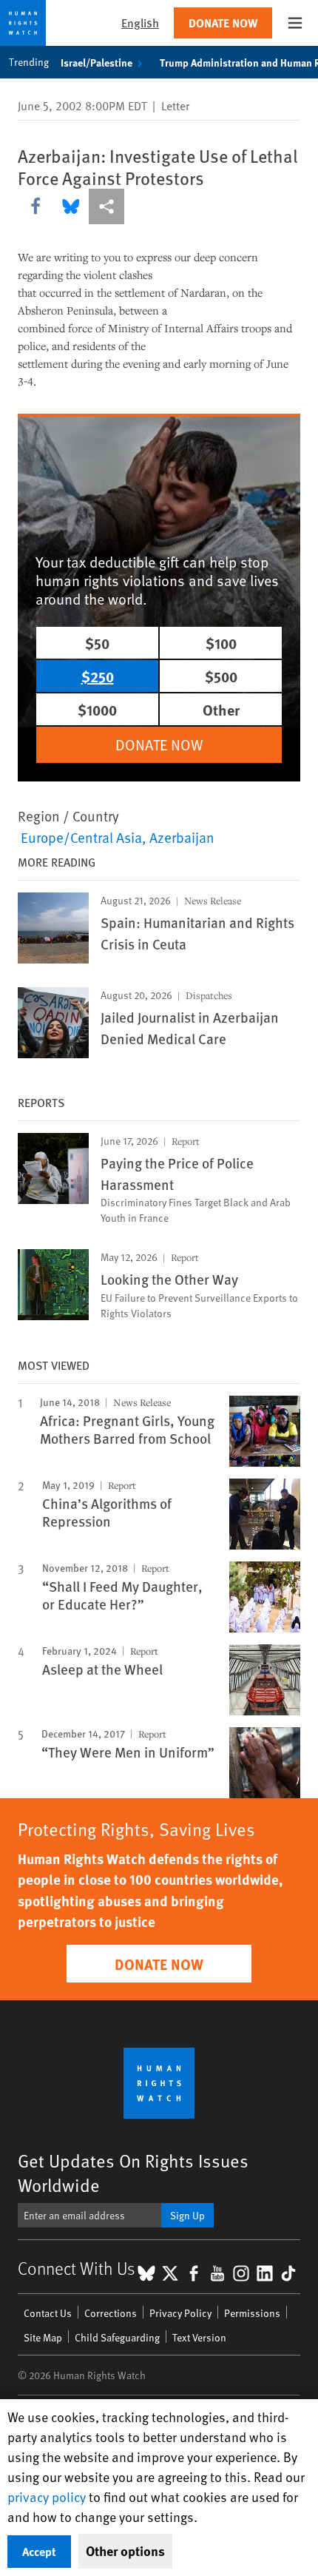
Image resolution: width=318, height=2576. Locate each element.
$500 (221, 676)
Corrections (111, 2313)
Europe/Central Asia (81, 837)
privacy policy (47, 2496)
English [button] (140, 23)
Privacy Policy (180, 2313)
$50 (97, 643)
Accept (39, 2551)
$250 (98, 676)
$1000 (97, 709)
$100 (221, 643)
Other (221, 709)
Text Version (199, 2337)
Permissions (252, 2313)
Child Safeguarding (117, 2337)
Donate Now (223, 23)
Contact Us (48, 2313)
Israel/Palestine (97, 62)
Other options (125, 2551)
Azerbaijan (182, 837)
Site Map (43, 2337)
